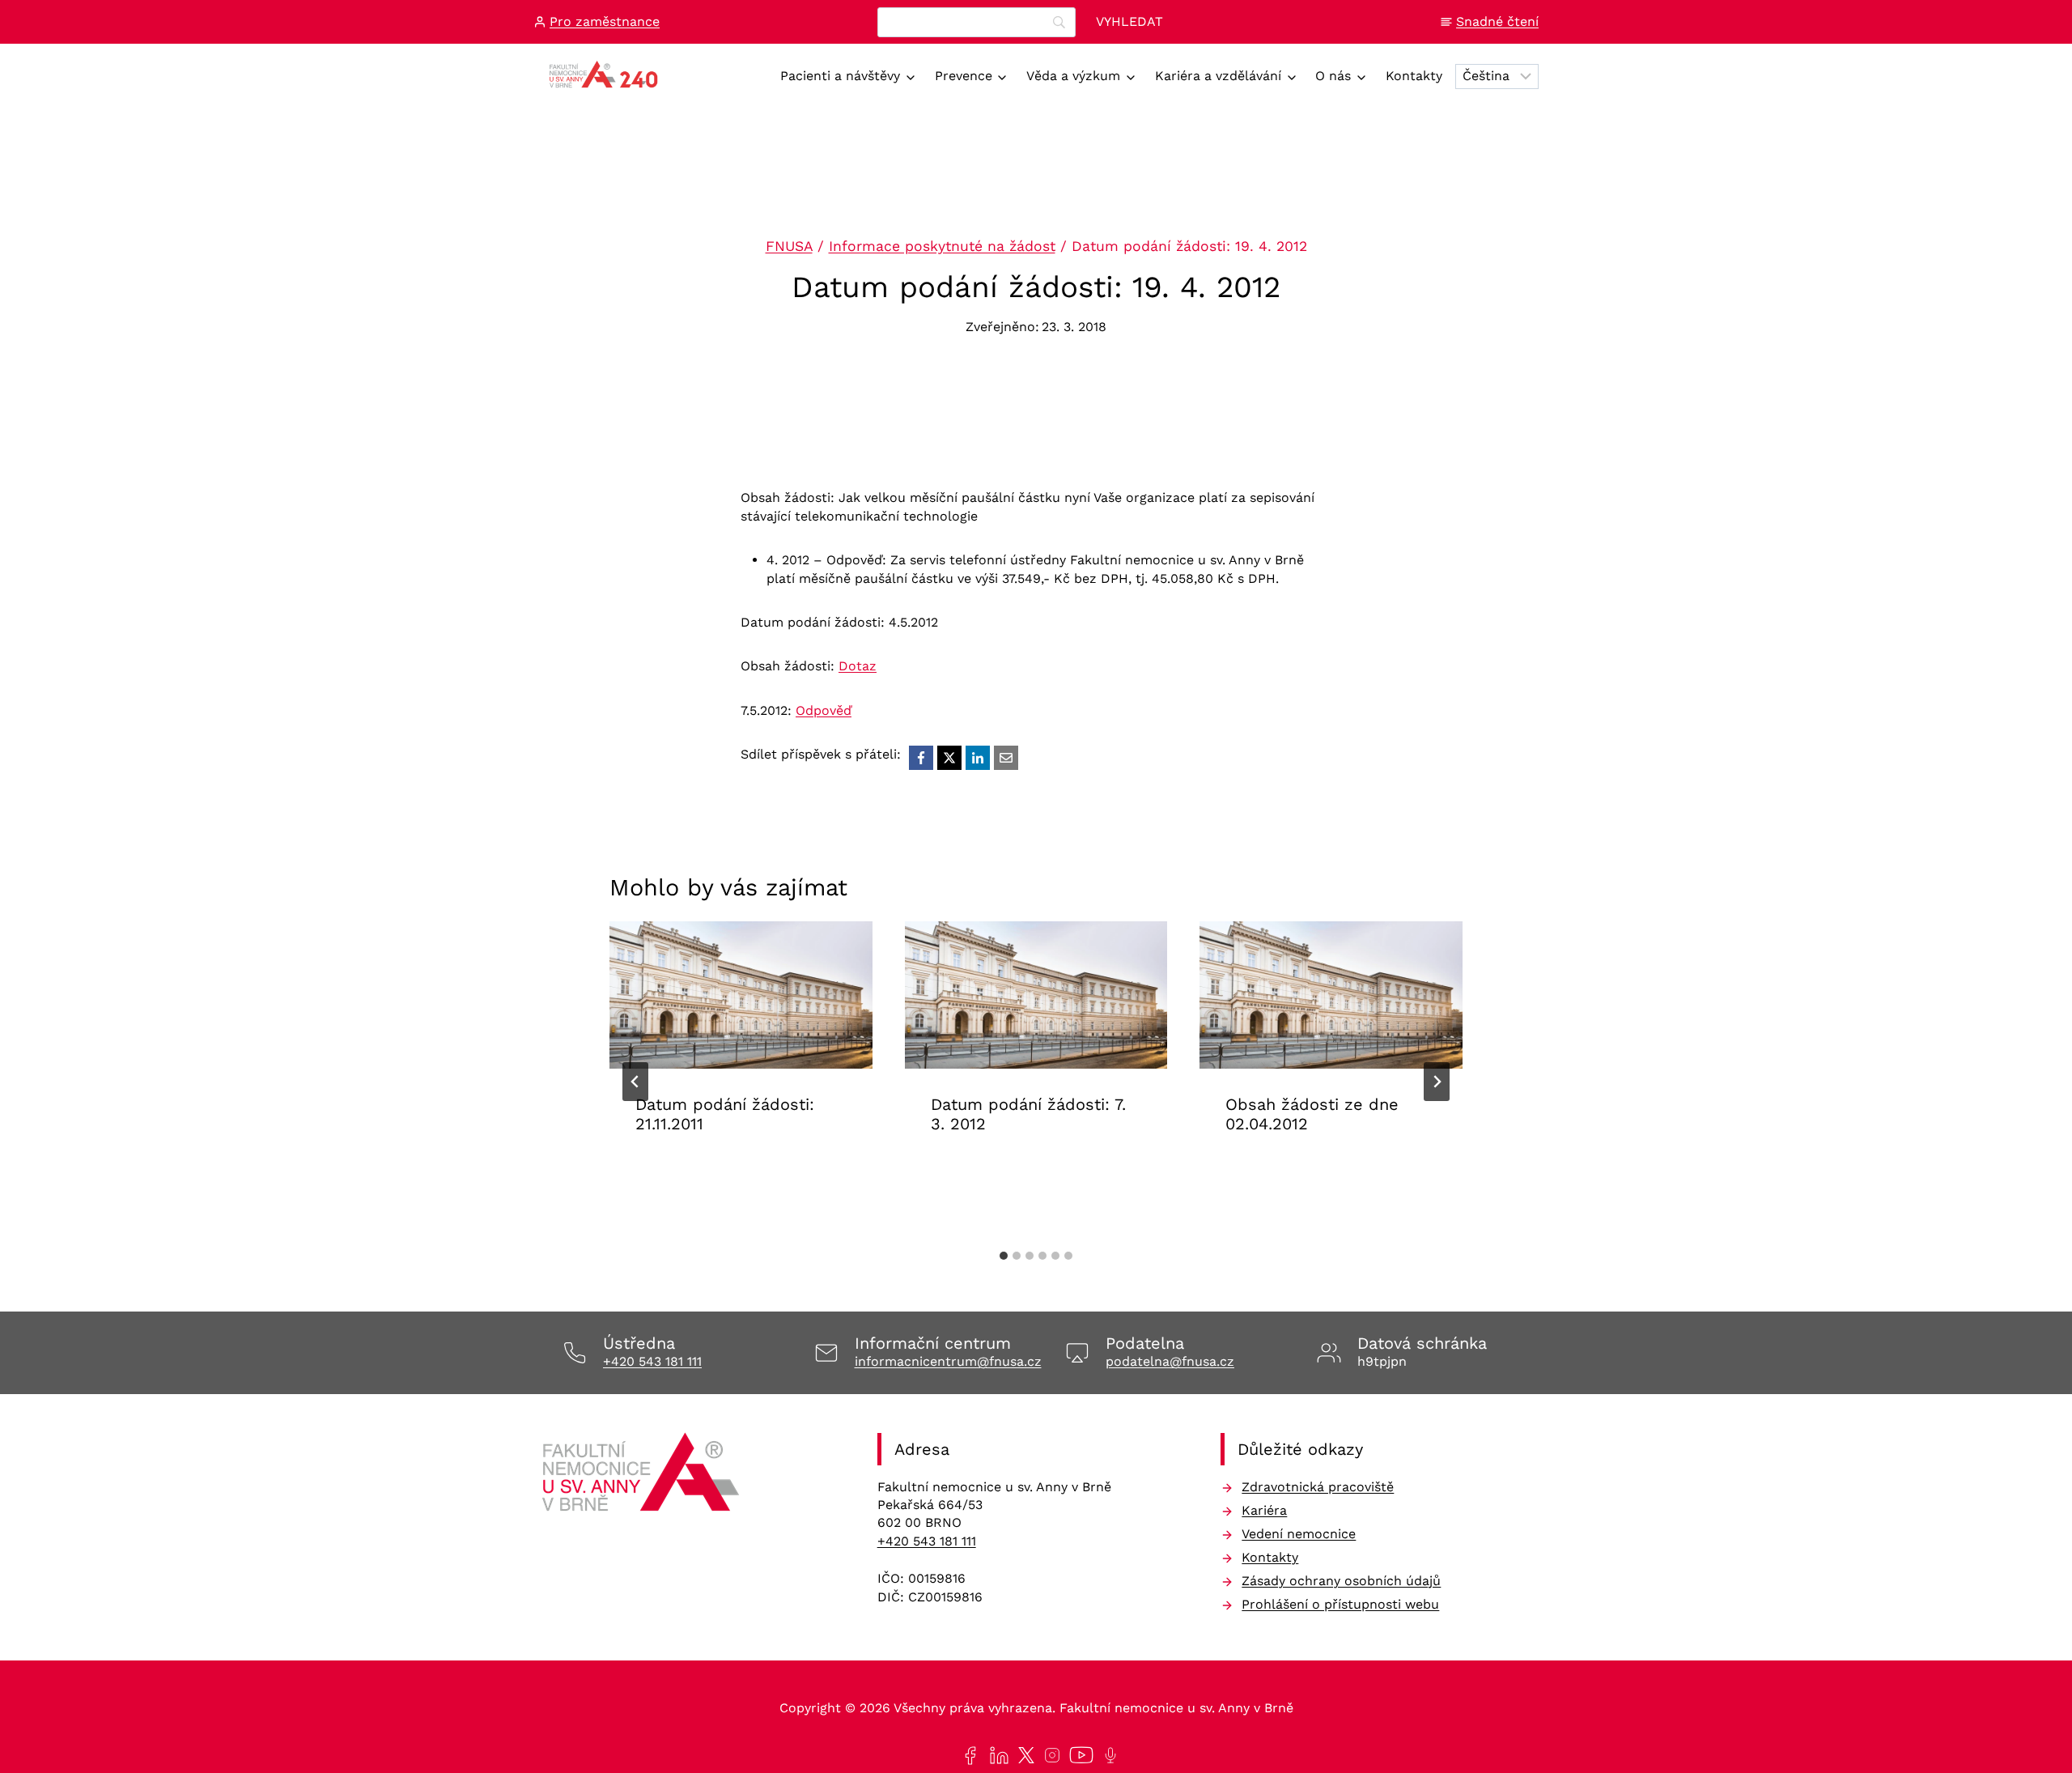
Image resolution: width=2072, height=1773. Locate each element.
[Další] (1437, 1082)
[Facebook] (921, 758)
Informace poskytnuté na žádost (942, 246)
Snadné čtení (1497, 21)
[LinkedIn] (978, 758)
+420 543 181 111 (652, 1361)
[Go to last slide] (635, 1082)
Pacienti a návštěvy (840, 76)
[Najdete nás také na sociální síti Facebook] (967, 1756)
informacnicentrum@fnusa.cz (948, 1361)
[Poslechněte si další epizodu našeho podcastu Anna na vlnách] (1107, 1755)
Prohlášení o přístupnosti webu (1340, 1604)
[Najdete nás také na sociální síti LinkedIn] (996, 1756)
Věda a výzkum (1073, 76)
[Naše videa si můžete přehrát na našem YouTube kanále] (1078, 1755)
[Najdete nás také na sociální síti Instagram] (1049, 1755)
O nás (1333, 76)
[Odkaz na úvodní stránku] (643, 1477)
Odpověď (824, 710)
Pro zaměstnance (605, 21)
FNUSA (789, 246)
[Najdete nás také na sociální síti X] (1023, 1755)
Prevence (964, 76)
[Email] (1006, 758)
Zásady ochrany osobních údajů (1341, 1581)
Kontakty (1414, 76)
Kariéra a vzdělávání (1218, 76)
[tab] (1004, 1256)
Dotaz (858, 666)
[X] (949, 758)
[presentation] (741, 995)
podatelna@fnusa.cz (1170, 1361)
